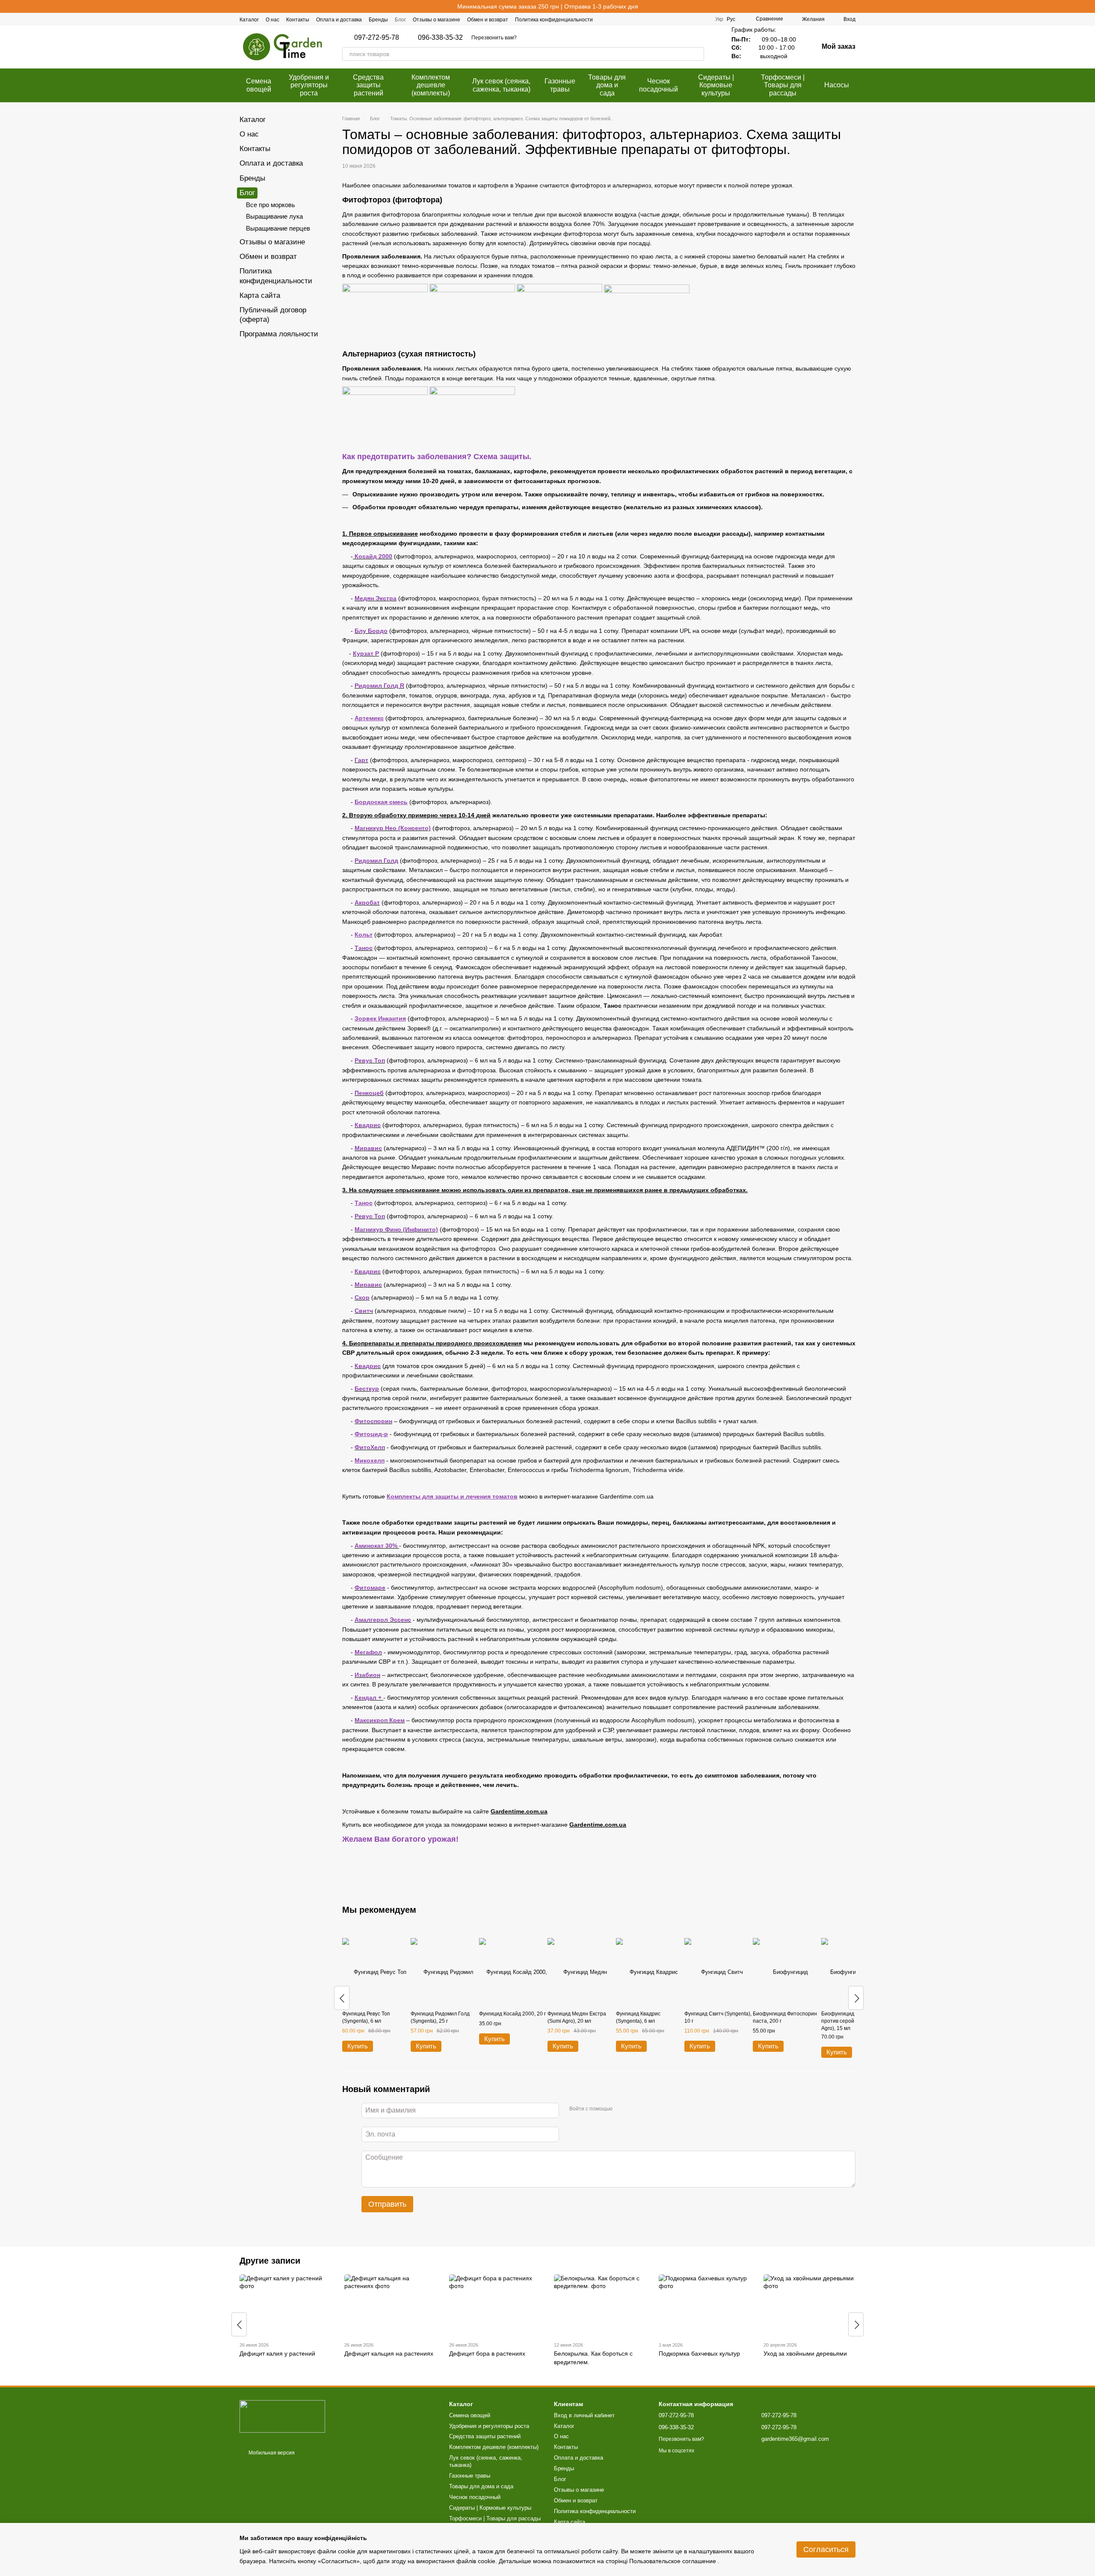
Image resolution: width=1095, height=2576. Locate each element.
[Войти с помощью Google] (636, 2109)
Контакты (298, 20)
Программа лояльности (279, 334)
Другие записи (270, 2261)
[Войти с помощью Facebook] (622, 2109)
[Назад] (342, 1998)
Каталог (249, 20)
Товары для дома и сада (607, 85)
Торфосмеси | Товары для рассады (783, 85)
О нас (272, 20)
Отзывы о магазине (437, 20)
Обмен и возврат (488, 20)
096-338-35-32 (440, 38)
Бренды (378, 20)
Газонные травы (560, 85)
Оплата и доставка (339, 20)
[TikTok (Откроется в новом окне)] (693, 19)
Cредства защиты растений (368, 85)
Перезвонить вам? (494, 38)
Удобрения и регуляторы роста (309, 85)
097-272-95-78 (377, 38)
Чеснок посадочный (658, 85)
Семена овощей (259, 85)
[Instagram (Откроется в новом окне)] (683, 19)
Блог (400, 20)
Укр (719, 19)
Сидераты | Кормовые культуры (716, 85)
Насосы (837, 85)
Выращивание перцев (278, 228)
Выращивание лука (274, 216)
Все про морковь (271, 205)
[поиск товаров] (697, 54)
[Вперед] (856, 1998)
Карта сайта (260, 295)
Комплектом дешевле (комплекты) (431, 85)
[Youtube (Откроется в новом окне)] (703, 19)
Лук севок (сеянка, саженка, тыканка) (501, 85)
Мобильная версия (271, 2453)
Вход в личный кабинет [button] (584, 2415)
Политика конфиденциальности (554, 20)
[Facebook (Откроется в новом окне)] (672, 19)
